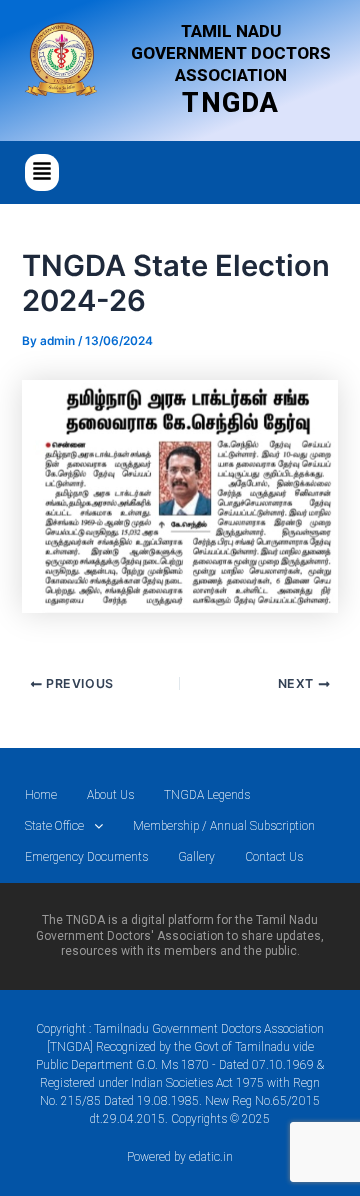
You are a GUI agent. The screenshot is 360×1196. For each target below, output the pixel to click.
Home (41, 795)
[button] (42, 172)
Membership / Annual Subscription (224, 826)
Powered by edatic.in (180, 1157)
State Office (54, 826)
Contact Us (274, 857)
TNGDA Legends (207, 795)
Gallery (196, 857)
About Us (110, 795)
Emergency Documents (86, 857)
